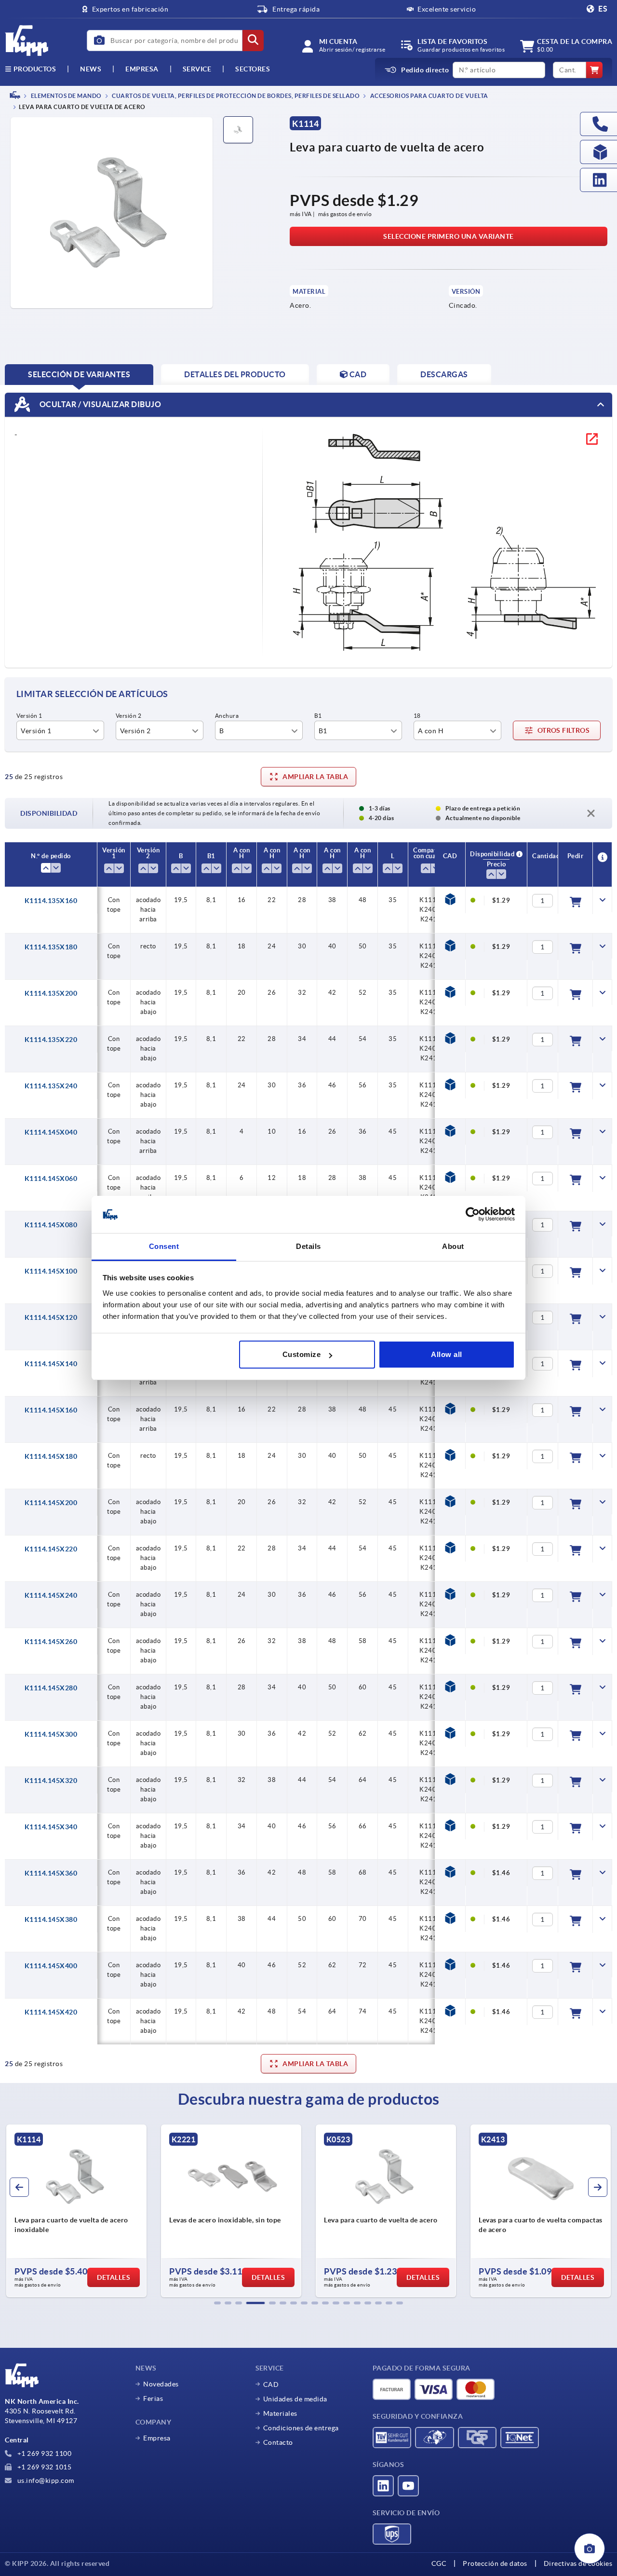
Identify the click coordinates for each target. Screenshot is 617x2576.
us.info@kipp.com (45, 2480)
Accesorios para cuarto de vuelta (429, 96)
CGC (439, 2563)
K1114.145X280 (51, 1688)
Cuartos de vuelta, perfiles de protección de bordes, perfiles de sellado (235, 96)
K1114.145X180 (51, 1456)
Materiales (280, 2413)
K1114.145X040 (51, 1132)
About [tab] (453, 1246)
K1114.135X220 (51, 1040)
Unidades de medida (295, 2399)
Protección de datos (495, 2563)
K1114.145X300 (51, 1734)
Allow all (447, 1354)
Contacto (278, 2442)
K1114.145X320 (51, 1781)
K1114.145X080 (51, 1225)
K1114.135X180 (51, 947)
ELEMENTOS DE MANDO (66, 96)
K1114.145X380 (51, 1919)
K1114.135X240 (51, 1086)
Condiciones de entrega (301, 2428)
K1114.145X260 (51, 1642)
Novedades (161, 2384)
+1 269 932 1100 (43, 2453)
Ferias (153, 2398)
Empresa (142, 69)
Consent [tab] (164, 1246)
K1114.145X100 (51, 1271)
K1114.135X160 (51, 901)
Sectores (253, 69)
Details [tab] (308, 1246)
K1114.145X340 (51, 1827)
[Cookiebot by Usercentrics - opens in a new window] (473, 1215)
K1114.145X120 (51, 1317)
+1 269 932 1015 (43, 2467)
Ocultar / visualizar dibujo (99, 404)
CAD (271, 2384)
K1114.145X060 (51, 1178)
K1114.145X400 (51, 1966)
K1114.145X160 (51, 1410)
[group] (76, 2211)
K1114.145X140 (51, 1364)
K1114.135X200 (51, 993)
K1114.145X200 (51, 1503)
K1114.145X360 (51, 1873)
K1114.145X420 (51, 2012)
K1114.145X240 (51, 1595)
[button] (217, 2303)
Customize (302, 1354)
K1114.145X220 (51, 1549)
